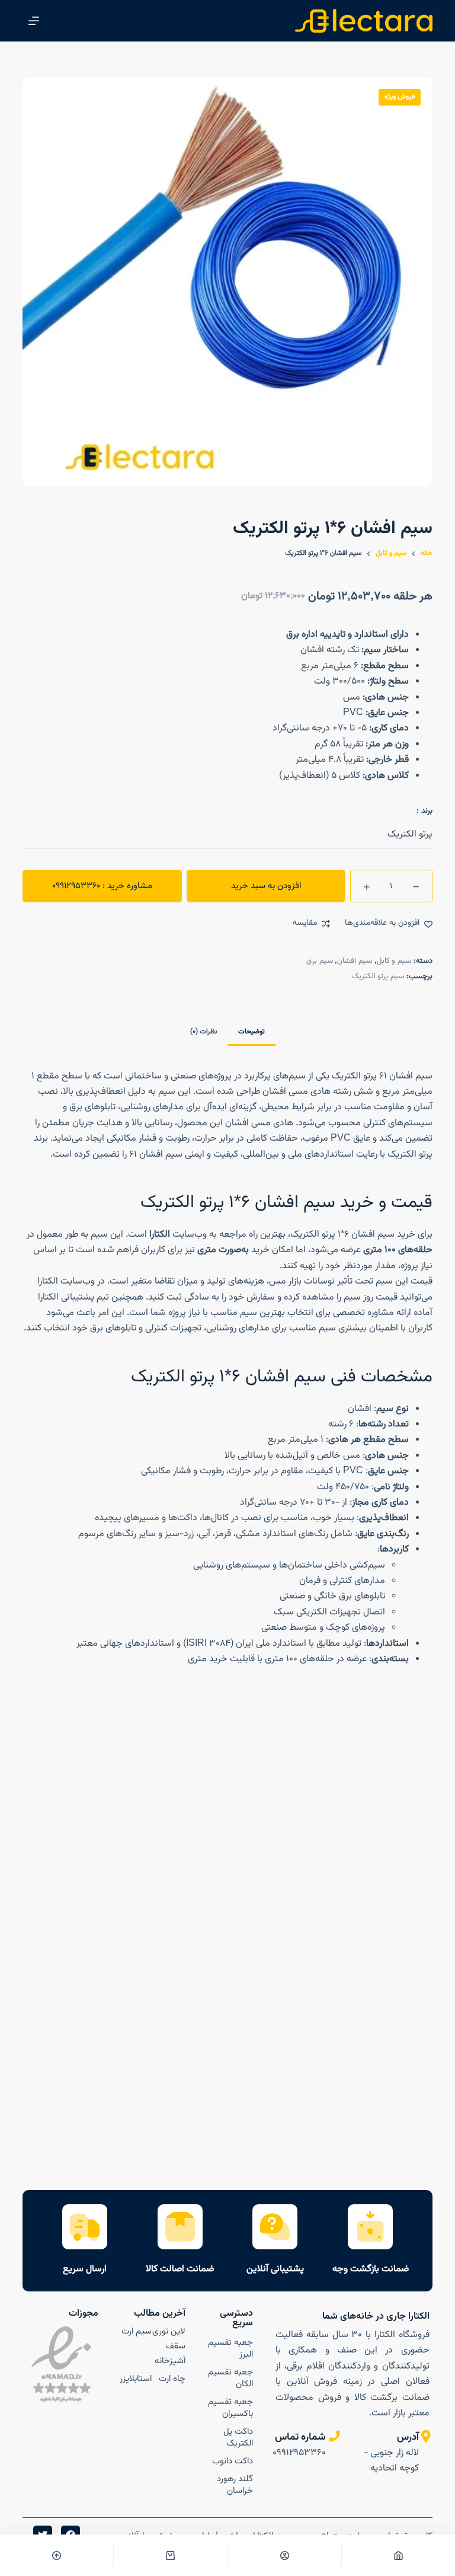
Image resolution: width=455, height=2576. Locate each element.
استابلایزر (136, 2379)
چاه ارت (172, 2379)
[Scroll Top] (57, 2555)
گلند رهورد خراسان (235, 2485)
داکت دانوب (233, 2461)
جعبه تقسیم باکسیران (230, 2408)
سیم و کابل (394, 961)
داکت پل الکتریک (238, 2438)
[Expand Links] (416, 2543)
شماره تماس (300, 2437)
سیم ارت (137, 2331)
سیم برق (320, 961)
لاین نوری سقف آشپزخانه (169, 2346)
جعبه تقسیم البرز (230, 2349)
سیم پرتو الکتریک (378, 976)
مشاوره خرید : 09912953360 (102, 886)
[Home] (398, 2555)
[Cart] (170, 2555)
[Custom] (285, 2555)
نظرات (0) (204, 1032)
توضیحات (251, 1032)
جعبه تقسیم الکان (230, 2378)
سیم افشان (355, 961)
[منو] (34, 21)
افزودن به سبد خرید (266, 886)
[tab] (251, 1031)
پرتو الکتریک (410, 834)
